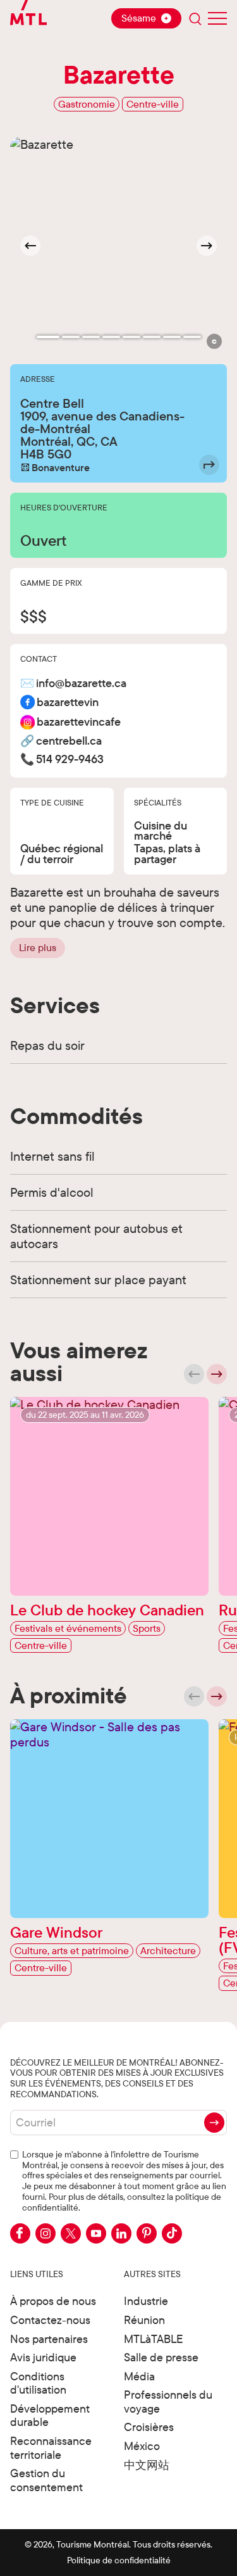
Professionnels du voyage (168, 2402)
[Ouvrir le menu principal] (217, 18)
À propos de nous (53, 2301)
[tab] (48, 337)
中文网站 (147, 2465)
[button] (214, 341)
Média (139, 2376)
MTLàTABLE (154, 2339)
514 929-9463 (70, 760)
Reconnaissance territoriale (51, 2448)
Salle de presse (161, 2357)
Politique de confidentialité (119, 2560)
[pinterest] (147, 2233)
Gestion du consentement (46, 2480)
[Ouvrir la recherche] (195, 18)
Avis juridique (43, 2357)
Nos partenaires (49, 2339)
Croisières (149, 2427)
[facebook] (20, 2233)
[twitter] (71, 2233)
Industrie (146, 2301)
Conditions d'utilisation (38, 2383)
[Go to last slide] (30, 246)
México (142, 2446)
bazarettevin (68, 703)
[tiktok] (172, 2233)
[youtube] (96, 2233)
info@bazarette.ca (81, 684)
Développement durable (50, 2415)
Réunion (144, 2320)
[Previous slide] (194, 1374)
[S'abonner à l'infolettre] (214, 2123)
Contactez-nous (50, 2320)
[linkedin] (121, 2233)
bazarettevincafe (79, 722)
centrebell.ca (69, 741)
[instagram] (46, 2233)
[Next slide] (207, 246)
